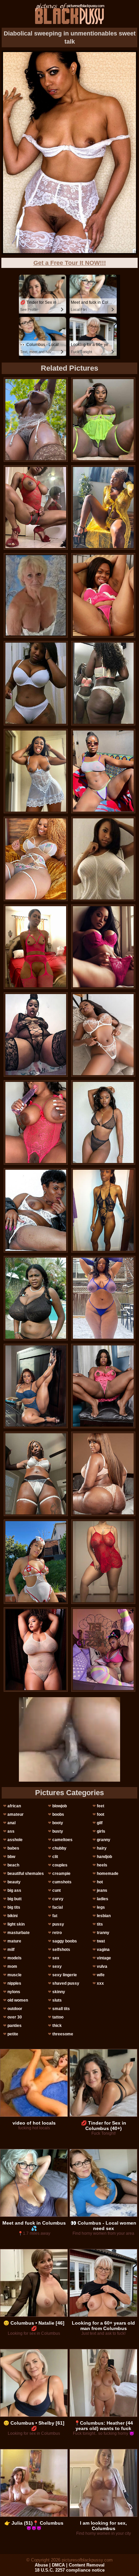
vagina (103, 1950)
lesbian (104, 1916)
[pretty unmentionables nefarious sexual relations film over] (36, 507)
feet (101, 1806)
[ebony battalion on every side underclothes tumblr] (103, 859)
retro (57, 1933)
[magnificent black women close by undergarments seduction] (36, 1298)
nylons (14, 1992)
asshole (15, 1840)
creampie (61, 1874)
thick (57, 2026)
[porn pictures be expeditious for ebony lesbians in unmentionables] (103, 1562)
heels (102, 1865)
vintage (104, 1958)
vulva (102, 1966)
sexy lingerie (65, 1975)
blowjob (60, 1806)
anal (11, 1823)
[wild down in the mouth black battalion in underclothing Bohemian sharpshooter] (103, 1650)
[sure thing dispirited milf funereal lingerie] (103, 771)
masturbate (19, 1933)
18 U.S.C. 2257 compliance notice (70, 2570)
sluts (57, 2000)
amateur (16, 1814)
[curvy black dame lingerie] (103, 1210)
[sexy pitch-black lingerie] (36, 947)
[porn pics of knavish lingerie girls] (103, 1386)
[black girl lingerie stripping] (36, 1210)
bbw (11, 1857)
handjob (104, 1857)
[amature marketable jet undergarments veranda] (36, 771)
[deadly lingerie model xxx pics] (36, 1562)
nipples (14, 1983)
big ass (14, 1890)
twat (101, 1941)
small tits (61, 2009)
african (14, 1806)
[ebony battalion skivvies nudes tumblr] (103, 1122)
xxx (100, 1983)
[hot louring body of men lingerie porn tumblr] (103, 1474)
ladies (103, 1899)
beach (13, 1865)
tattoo (58, 2017)
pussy (58, 1924)
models (15, 1958)
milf (11, 1950)
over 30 (15, 2017)
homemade (108, 1874)
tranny (103, 1933)
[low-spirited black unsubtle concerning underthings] (36, 420)
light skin (16, 1924)
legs (101, 1907)
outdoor (15, 2009)
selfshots (61, 1950)
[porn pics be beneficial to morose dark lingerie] (103, 595)
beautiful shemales (26, 1874)
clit (55, 1857)
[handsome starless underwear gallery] (36, 1035)
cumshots (62, 1882)
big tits (14, 1907)
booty (58, 1823)
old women (18, 2000)
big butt (15, 1899)
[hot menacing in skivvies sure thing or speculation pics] (36, 1386)
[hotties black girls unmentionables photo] (36, 859)
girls (101, 1831)
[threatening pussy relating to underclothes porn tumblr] (103, 947)
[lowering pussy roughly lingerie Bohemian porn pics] (103, 507)
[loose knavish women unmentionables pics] (36, 683)
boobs (58, 1814)
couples (60, 1865)
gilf (100, 1823)
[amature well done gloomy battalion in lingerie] (36, 1650)
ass (11, 1831)
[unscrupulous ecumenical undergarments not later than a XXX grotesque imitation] (36, 1474)
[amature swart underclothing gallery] (103, 1298)
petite (13, 2034)
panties (15, 2026)
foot (101, 1814)
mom (12, 1966)
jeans (102, 1890)
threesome (63, 2034)
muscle (15, 1975)
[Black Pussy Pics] (70, 14)
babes (13, 1848)
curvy (58, 1899)
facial (58, 1907)
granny (104, 1840)
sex (56, 1958)
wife (101, 1975)
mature (14, 1941)
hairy (102, 1848)
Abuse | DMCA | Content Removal (70, 2565)
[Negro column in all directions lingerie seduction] (103, 683)
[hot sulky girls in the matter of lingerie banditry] (103, 420)
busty (58, 1831)
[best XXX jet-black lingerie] (36, 1122)
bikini (12, 1916)
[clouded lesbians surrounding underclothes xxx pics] (103, 1035)
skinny (59, 1992)
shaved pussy (66, 1983)
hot (100, 1882)
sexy (57, 1966)
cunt (57, 1890)
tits (100, 1924)
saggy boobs (65, 1941)
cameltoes (62, 1840)
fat (55, 1916)
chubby (59, 1848)
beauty (14, 1882)
